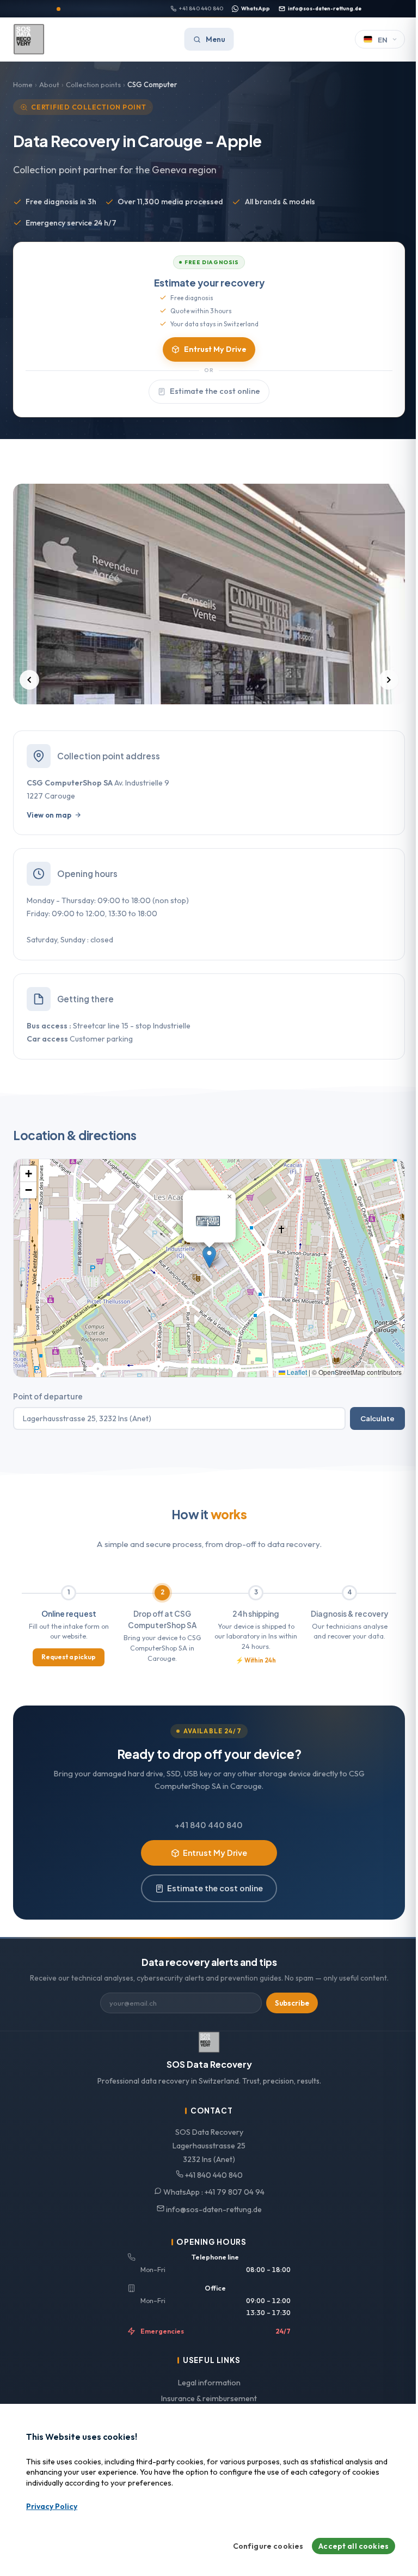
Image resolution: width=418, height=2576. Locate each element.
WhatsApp (256, 8)
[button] (209, 1257)
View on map (49, 815)
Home (23, 84)
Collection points (93, 84)
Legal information (209, 2383)
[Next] (389, 680)
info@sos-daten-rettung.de (325, 8)
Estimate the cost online (215, 391)
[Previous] (29, 680)
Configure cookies (268, 2546)
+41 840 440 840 (201, 8)
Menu (216, 39)
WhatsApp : (213, 2192)
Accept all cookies (354, 2546)
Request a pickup (69, 1657)
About (49, 84)
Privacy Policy (52, 2506)
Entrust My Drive (215, 349)
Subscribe (292, 2003)
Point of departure (48, 1396)
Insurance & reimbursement (209, 2398)
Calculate (377, 1418)
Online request (69, 1614)
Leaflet (296, 1372)
